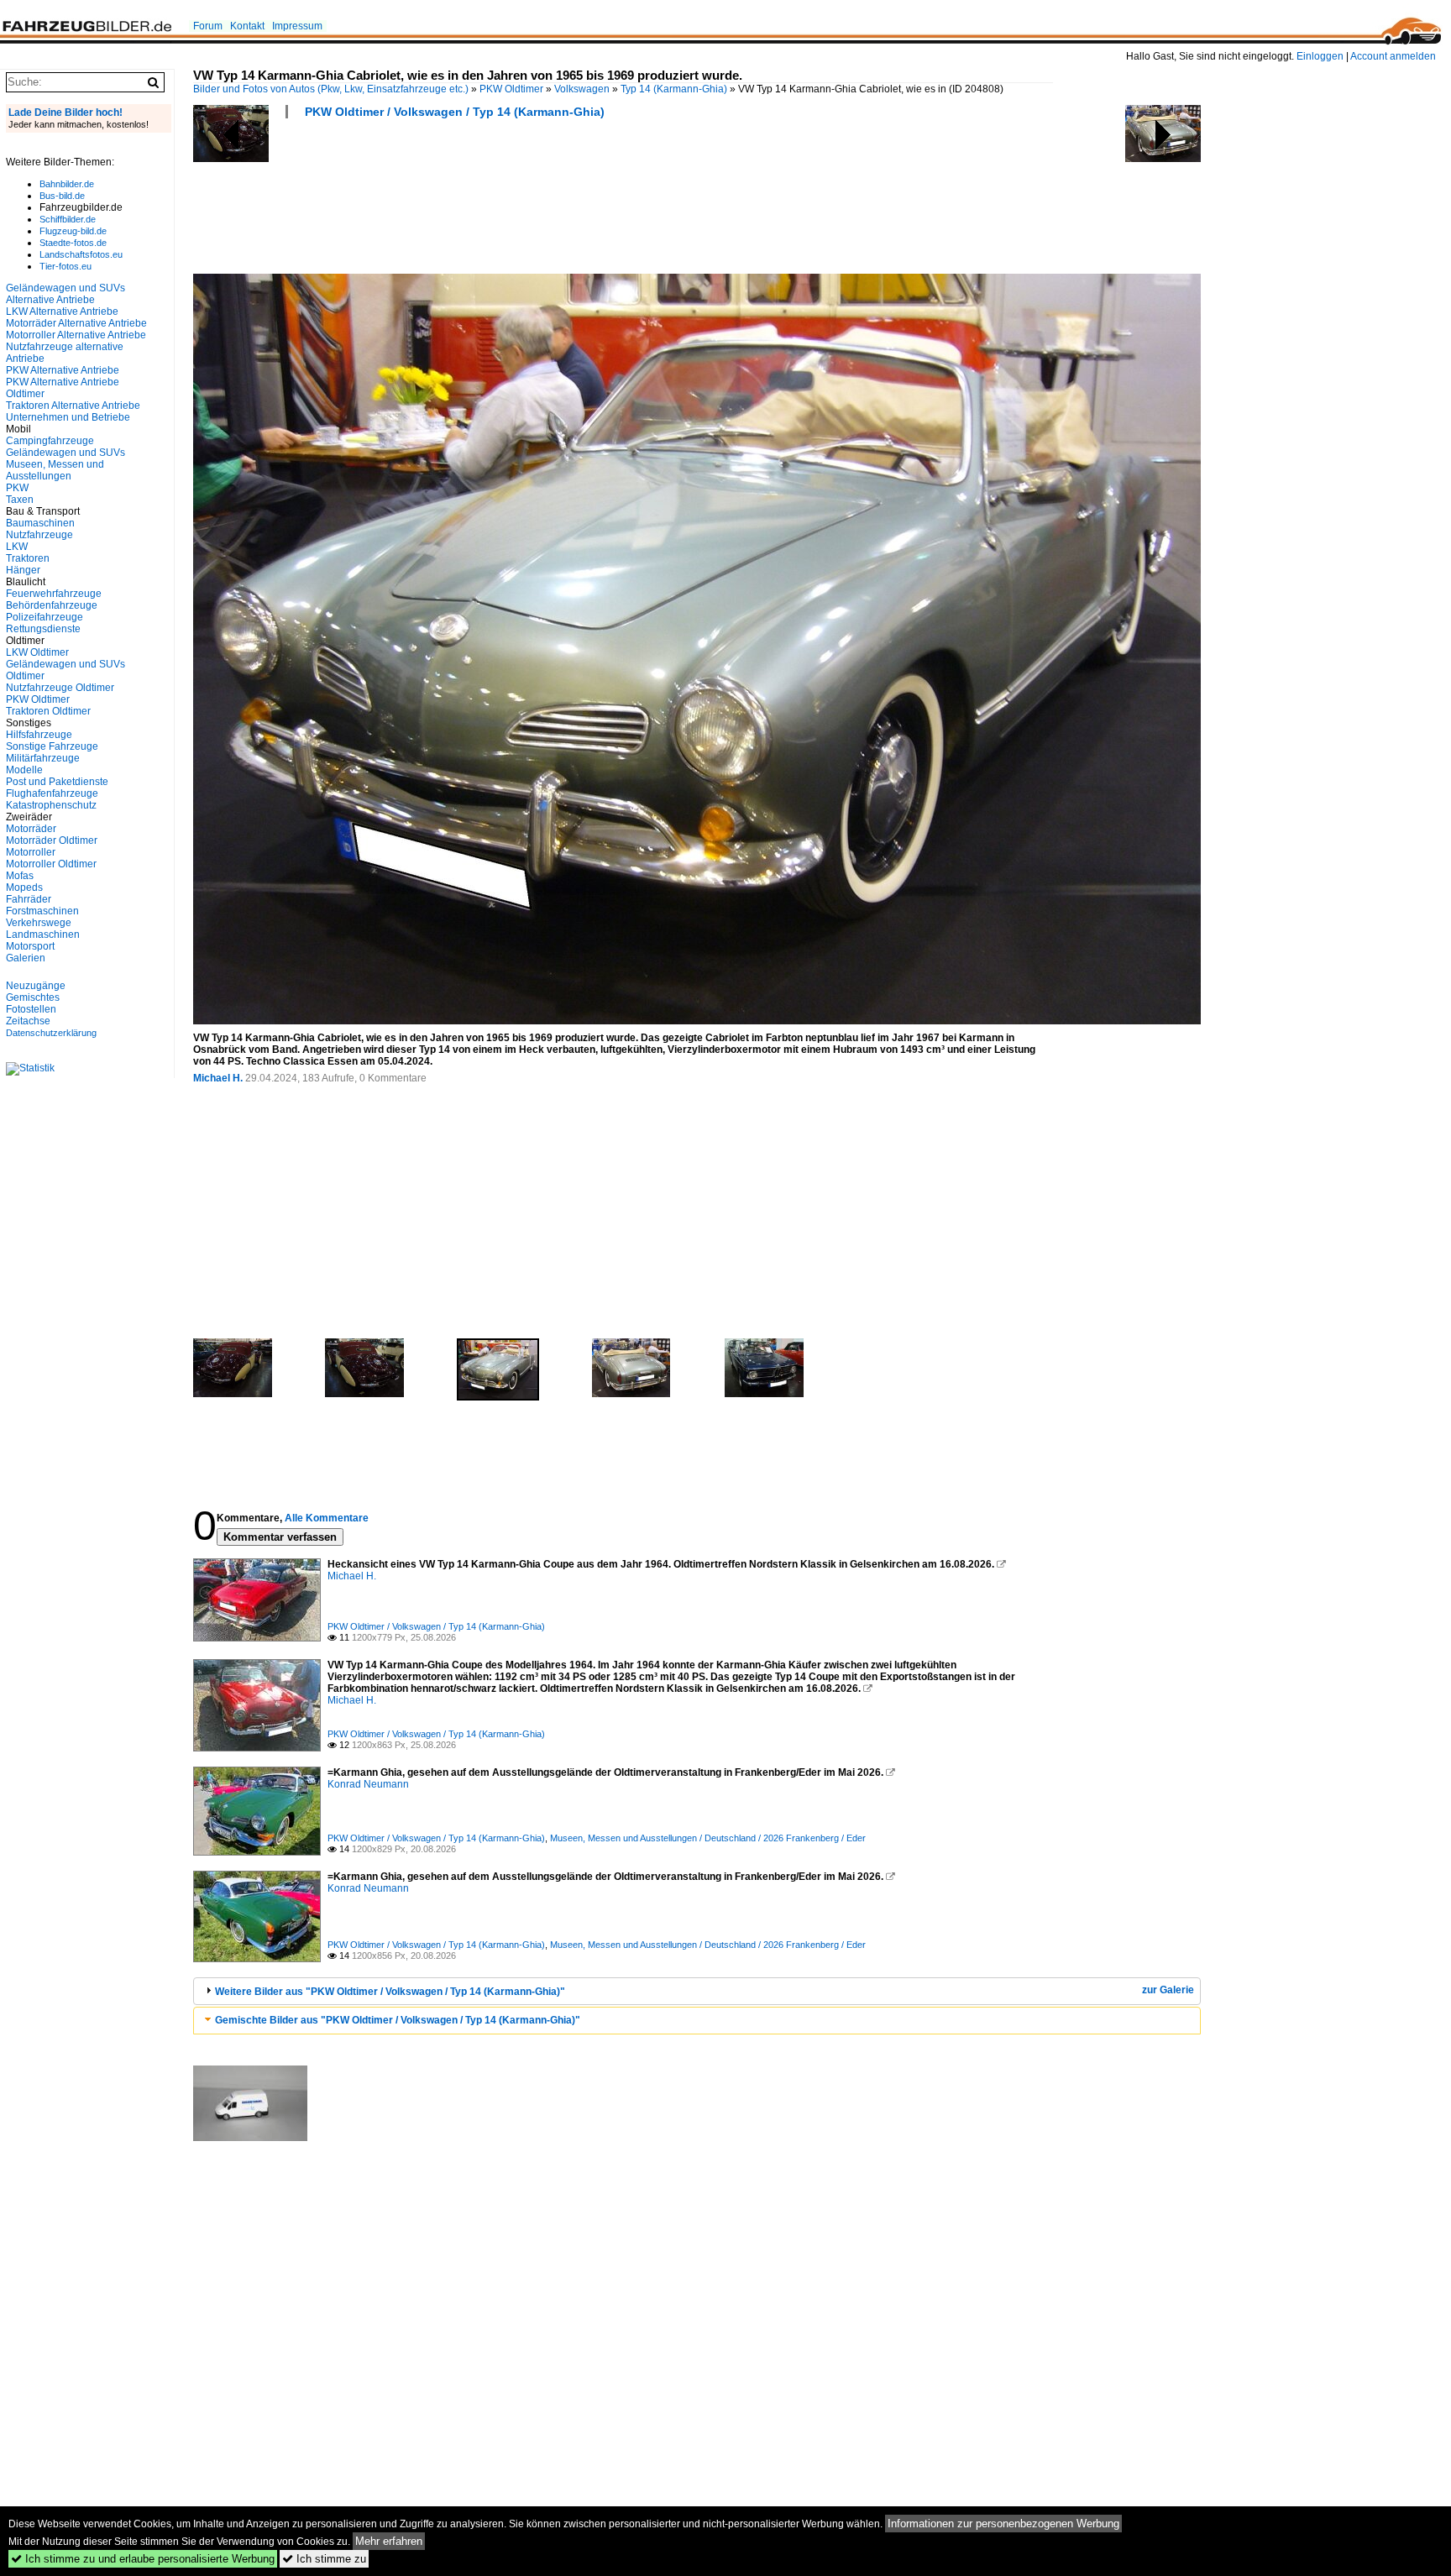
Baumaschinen (40, 523)
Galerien (26, 958)
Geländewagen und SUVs (65, 453)
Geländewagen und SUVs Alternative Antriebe (65, 294)
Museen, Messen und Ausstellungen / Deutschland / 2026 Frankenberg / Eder (708, 1838)
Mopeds (24, 887)
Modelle (24, 770)
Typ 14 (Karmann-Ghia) (674, 89)
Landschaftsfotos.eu (81, 254)
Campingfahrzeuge (50, 441)
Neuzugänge (36, 986)
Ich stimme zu (324, 2559)
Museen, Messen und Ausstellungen (55, 470)
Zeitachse (28, 1021)
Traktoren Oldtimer (48, 711)
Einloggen (1320, 56)
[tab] (697, 1991)
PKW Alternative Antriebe (63, 370)
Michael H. (218, 1078)
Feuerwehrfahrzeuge (54, 594)
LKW (17, 547)
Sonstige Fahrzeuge (52, 746)
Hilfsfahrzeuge (39, 735)
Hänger (23, 570)
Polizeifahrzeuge (45, 617)
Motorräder (31, 829)
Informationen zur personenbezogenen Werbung (1003, 2524)
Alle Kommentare (327, 1518)
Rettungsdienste (43, 629)
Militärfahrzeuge (43, 758)
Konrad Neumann (368, 1784)
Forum (208, 26)
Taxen (20, 500)
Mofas (20, 876)
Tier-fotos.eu (65, 266)
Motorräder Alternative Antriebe (76, 323)
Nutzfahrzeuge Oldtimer (60, 688)
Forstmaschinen (42, 911)
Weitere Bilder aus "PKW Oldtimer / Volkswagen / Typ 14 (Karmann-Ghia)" (390, 1992)
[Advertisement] (499, 202)
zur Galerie (1168, 1990)
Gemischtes (33, 997)
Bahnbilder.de (67, 184)
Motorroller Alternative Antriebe (76, 335)
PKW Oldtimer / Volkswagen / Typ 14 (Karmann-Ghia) (455, 112)
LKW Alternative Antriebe (62, 312)
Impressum (297, 26)
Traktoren (28, 558)
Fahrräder (29, 899)
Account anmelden (1393, 56)
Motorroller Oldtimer (51, 864)
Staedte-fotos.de (73, 243)
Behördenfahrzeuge (52, 605)
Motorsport (30, 946)
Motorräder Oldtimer (52, 840)
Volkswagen (582, 89)
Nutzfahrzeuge (39, 535)
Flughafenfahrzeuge (52, 793)
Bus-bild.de (62, 196)
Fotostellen (31, 1009)
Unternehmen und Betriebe (68, 417)
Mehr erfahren (389, 2541)
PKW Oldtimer (511, 89)
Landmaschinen (43, 935)
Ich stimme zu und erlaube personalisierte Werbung (143, 2559)
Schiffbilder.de (68, 219)
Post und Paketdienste (57, 782)
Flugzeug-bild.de (73, 231)
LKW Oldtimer (37, 652)
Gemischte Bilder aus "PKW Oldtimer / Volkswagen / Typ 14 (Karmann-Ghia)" (398, 2020)
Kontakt (247, 26)
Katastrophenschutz (51, 805)
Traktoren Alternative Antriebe (73, 406)
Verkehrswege (39, 923)
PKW (17, 488)
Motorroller (31, 852)
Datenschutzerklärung (51, 1033)
